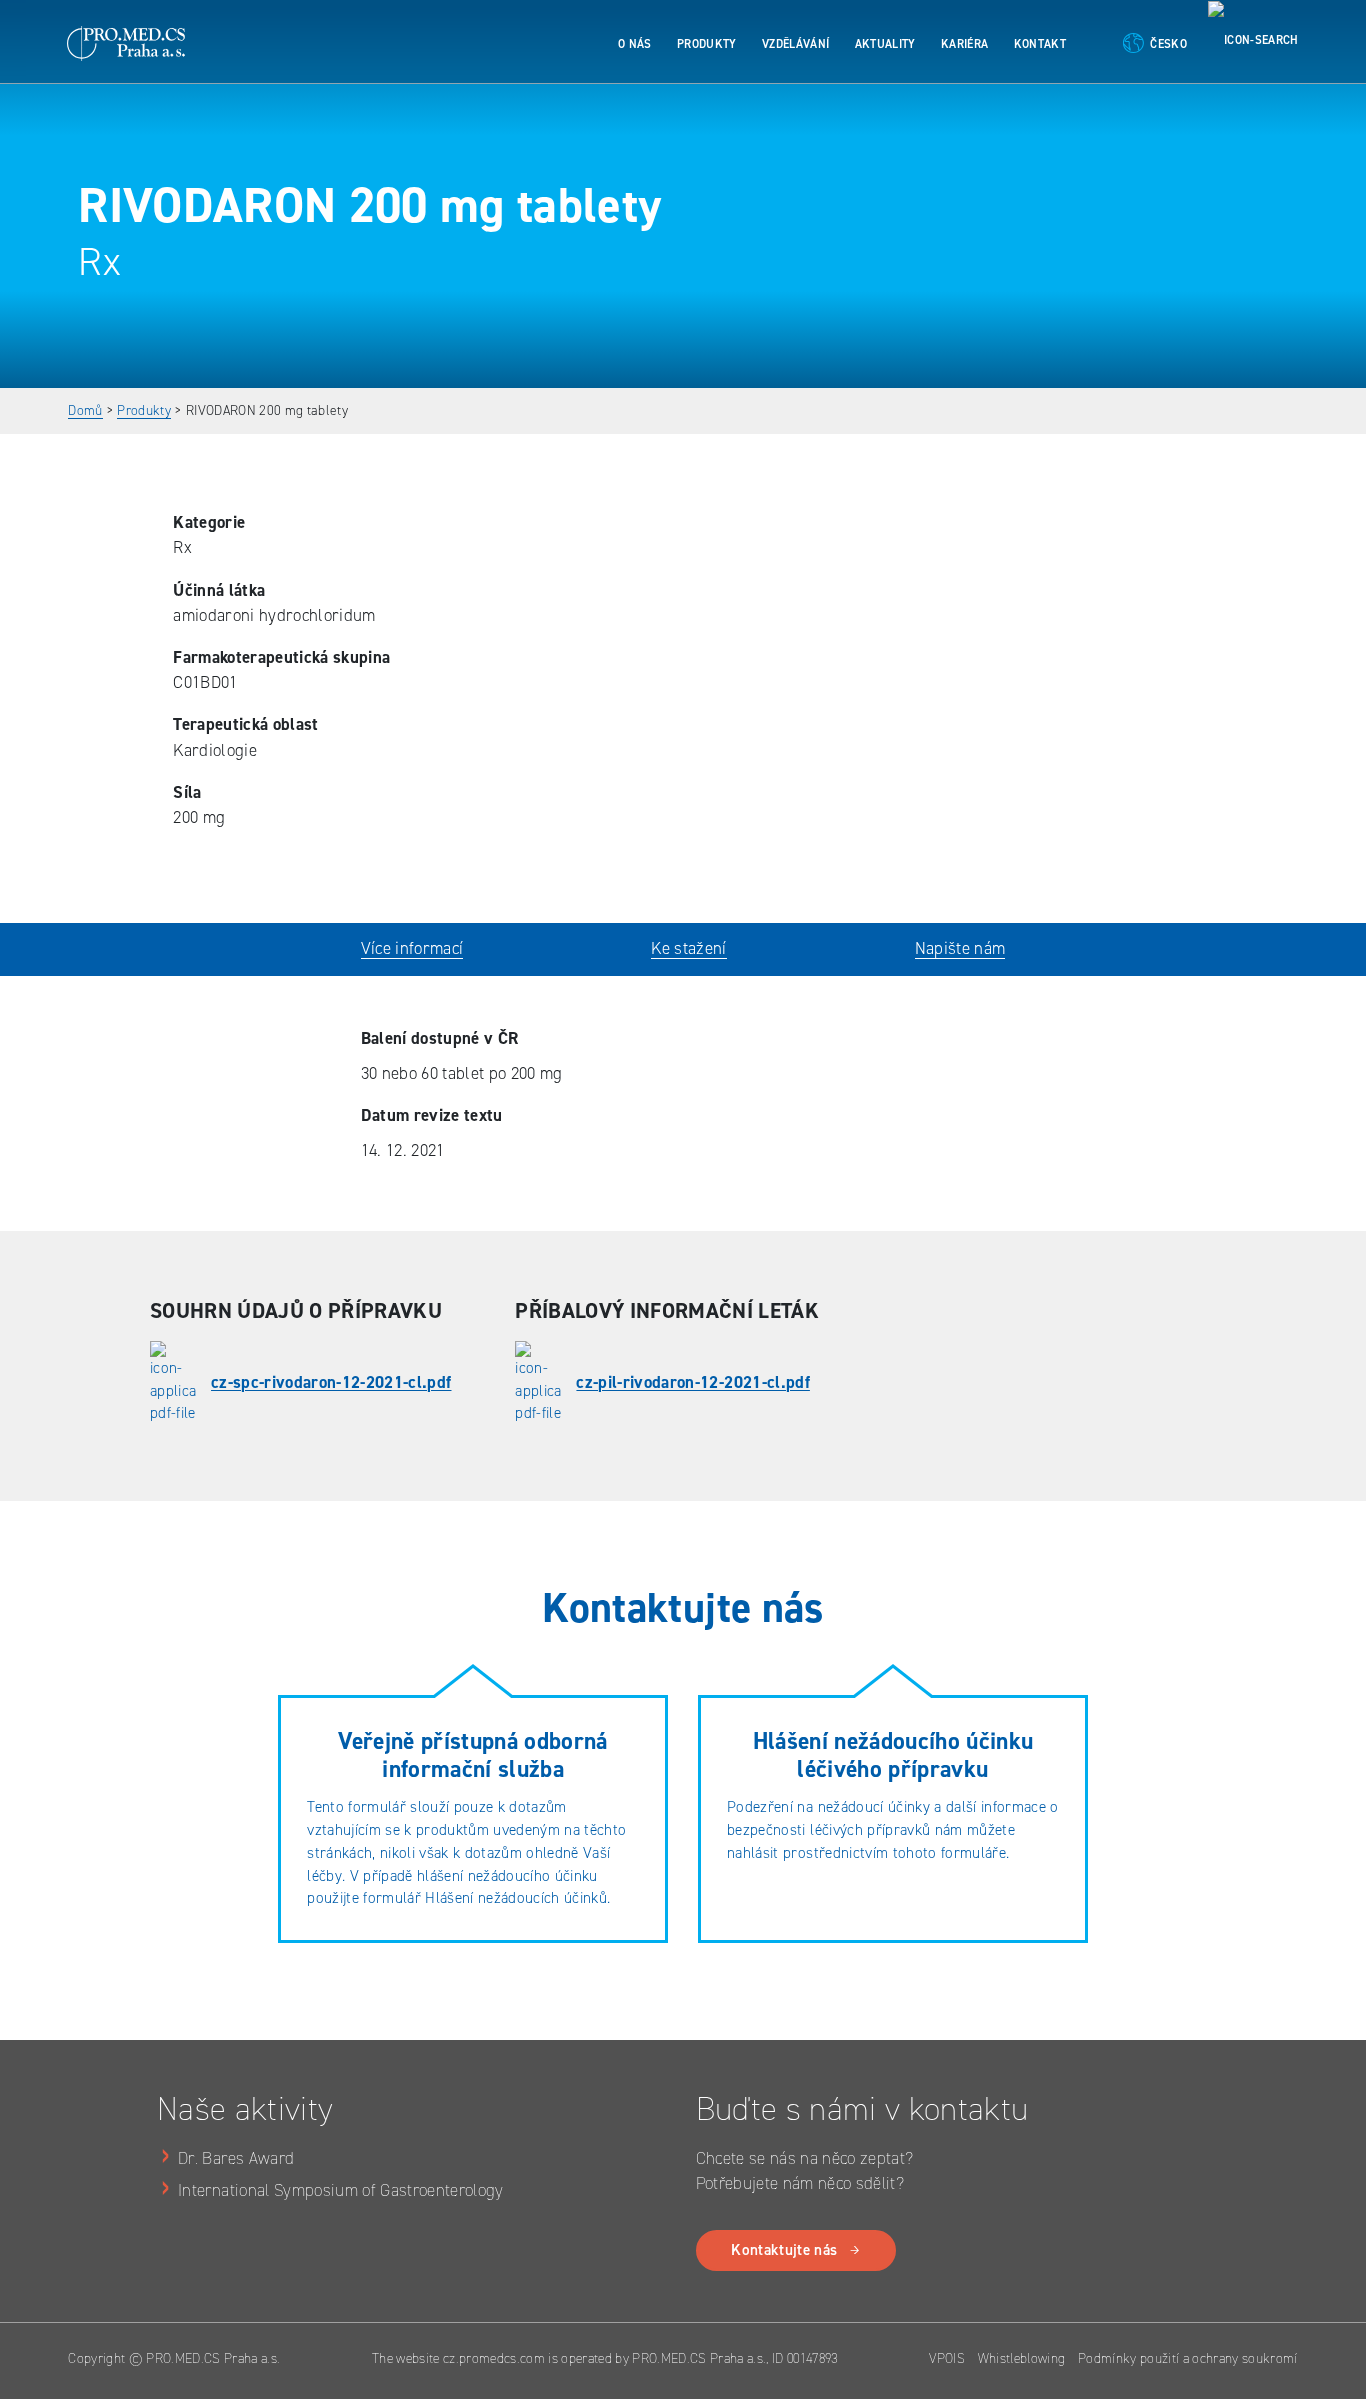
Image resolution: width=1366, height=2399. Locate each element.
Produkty (707, 44)
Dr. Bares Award (236, 2158)
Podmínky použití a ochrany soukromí (1188, 2358)
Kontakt (1040, 44)
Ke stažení (688, 948)
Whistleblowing (1022, 2358)
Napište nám (960, 948)
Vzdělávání (795, 44)
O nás (635, 44)
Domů (85, 410)
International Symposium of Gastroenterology (341, 2190)
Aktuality (885, 44)
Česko (1168, 44)
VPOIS (947, 2358)
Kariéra (964, 44)
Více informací (412, 948)
